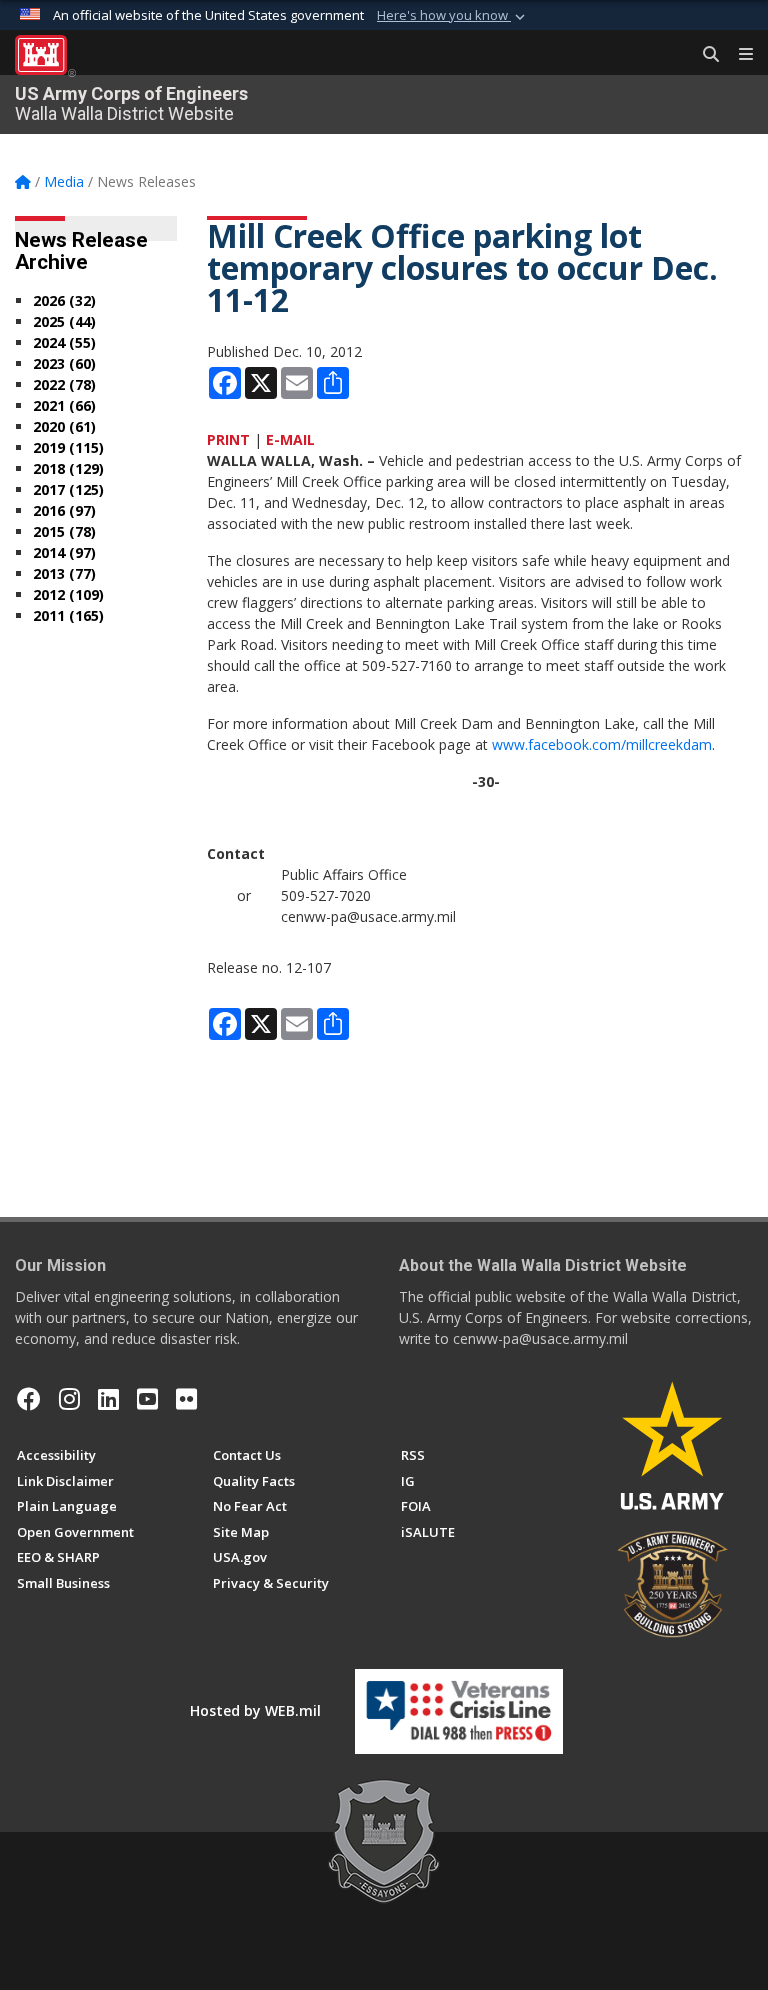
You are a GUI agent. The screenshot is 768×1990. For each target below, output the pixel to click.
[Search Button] (704, 55)
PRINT (228, 439)
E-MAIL (290, 439)
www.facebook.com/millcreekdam (602, 744)
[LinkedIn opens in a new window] (108, 1399)
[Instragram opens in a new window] (69, 1399)
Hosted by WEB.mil (255, 1710)
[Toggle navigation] (738, 55)
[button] (453, 16)
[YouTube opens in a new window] (147, 1399)
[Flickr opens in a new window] (186, 1399)
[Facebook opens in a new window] (29, 1399)
